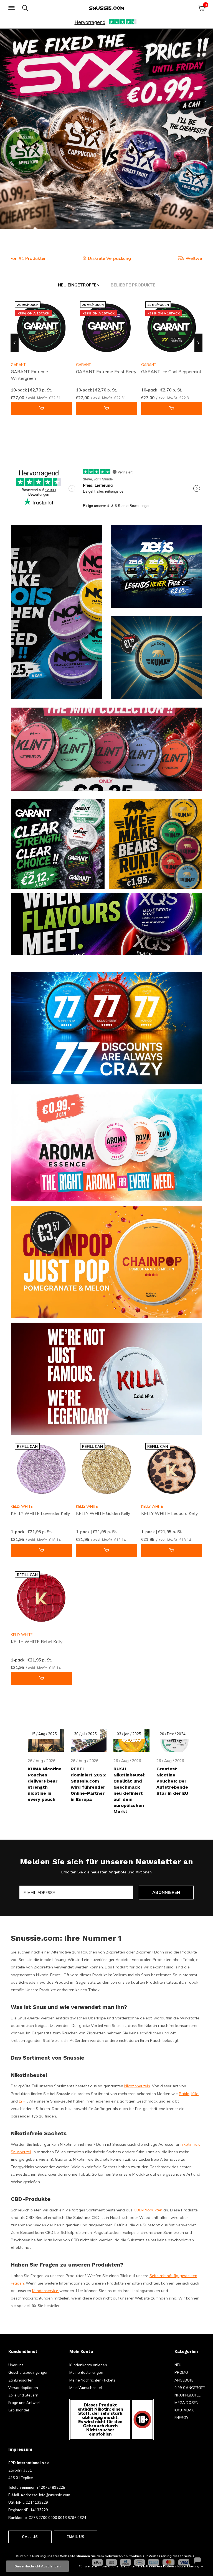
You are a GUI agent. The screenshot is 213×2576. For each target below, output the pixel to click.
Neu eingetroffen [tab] (79, 285)
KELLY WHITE (22, 1506)
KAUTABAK (184, 2410)
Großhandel (19, 2410)
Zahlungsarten (21, 2380)
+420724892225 (51, 2487)
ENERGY (181, 2418)
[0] (201, 8)
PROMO (181, 2372)
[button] (12, 8)
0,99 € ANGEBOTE (190, 2388)
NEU (178, 2365)
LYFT (23, 2101)
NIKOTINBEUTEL (187, 2395)
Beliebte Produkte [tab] (133, 285)
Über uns (16, 2365)
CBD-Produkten (149, 2210)
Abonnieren (166, 1892)
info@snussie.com (55, 2495)
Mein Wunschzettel (86, 2388)
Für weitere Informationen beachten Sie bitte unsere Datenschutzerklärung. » (141, 2566)
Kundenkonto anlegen (88, 2365)
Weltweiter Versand (111, 258)
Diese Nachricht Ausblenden (37, 2566)
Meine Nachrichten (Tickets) (93, 2380)
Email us (75, 2537)
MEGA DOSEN (186, 2403)
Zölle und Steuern (23, 2395)
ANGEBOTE (184, 2380)
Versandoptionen (23, 2388)
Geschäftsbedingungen (28, 2372)
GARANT (83, 365)
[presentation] (15, 343)
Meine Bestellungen (86, 2372)
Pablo (184, 2094)
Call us (30, 2537)
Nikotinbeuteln (137, 2086)
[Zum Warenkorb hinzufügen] (41, 408)
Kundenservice (46, 2291)
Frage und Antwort (24, 2403)
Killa (195, 2094)
